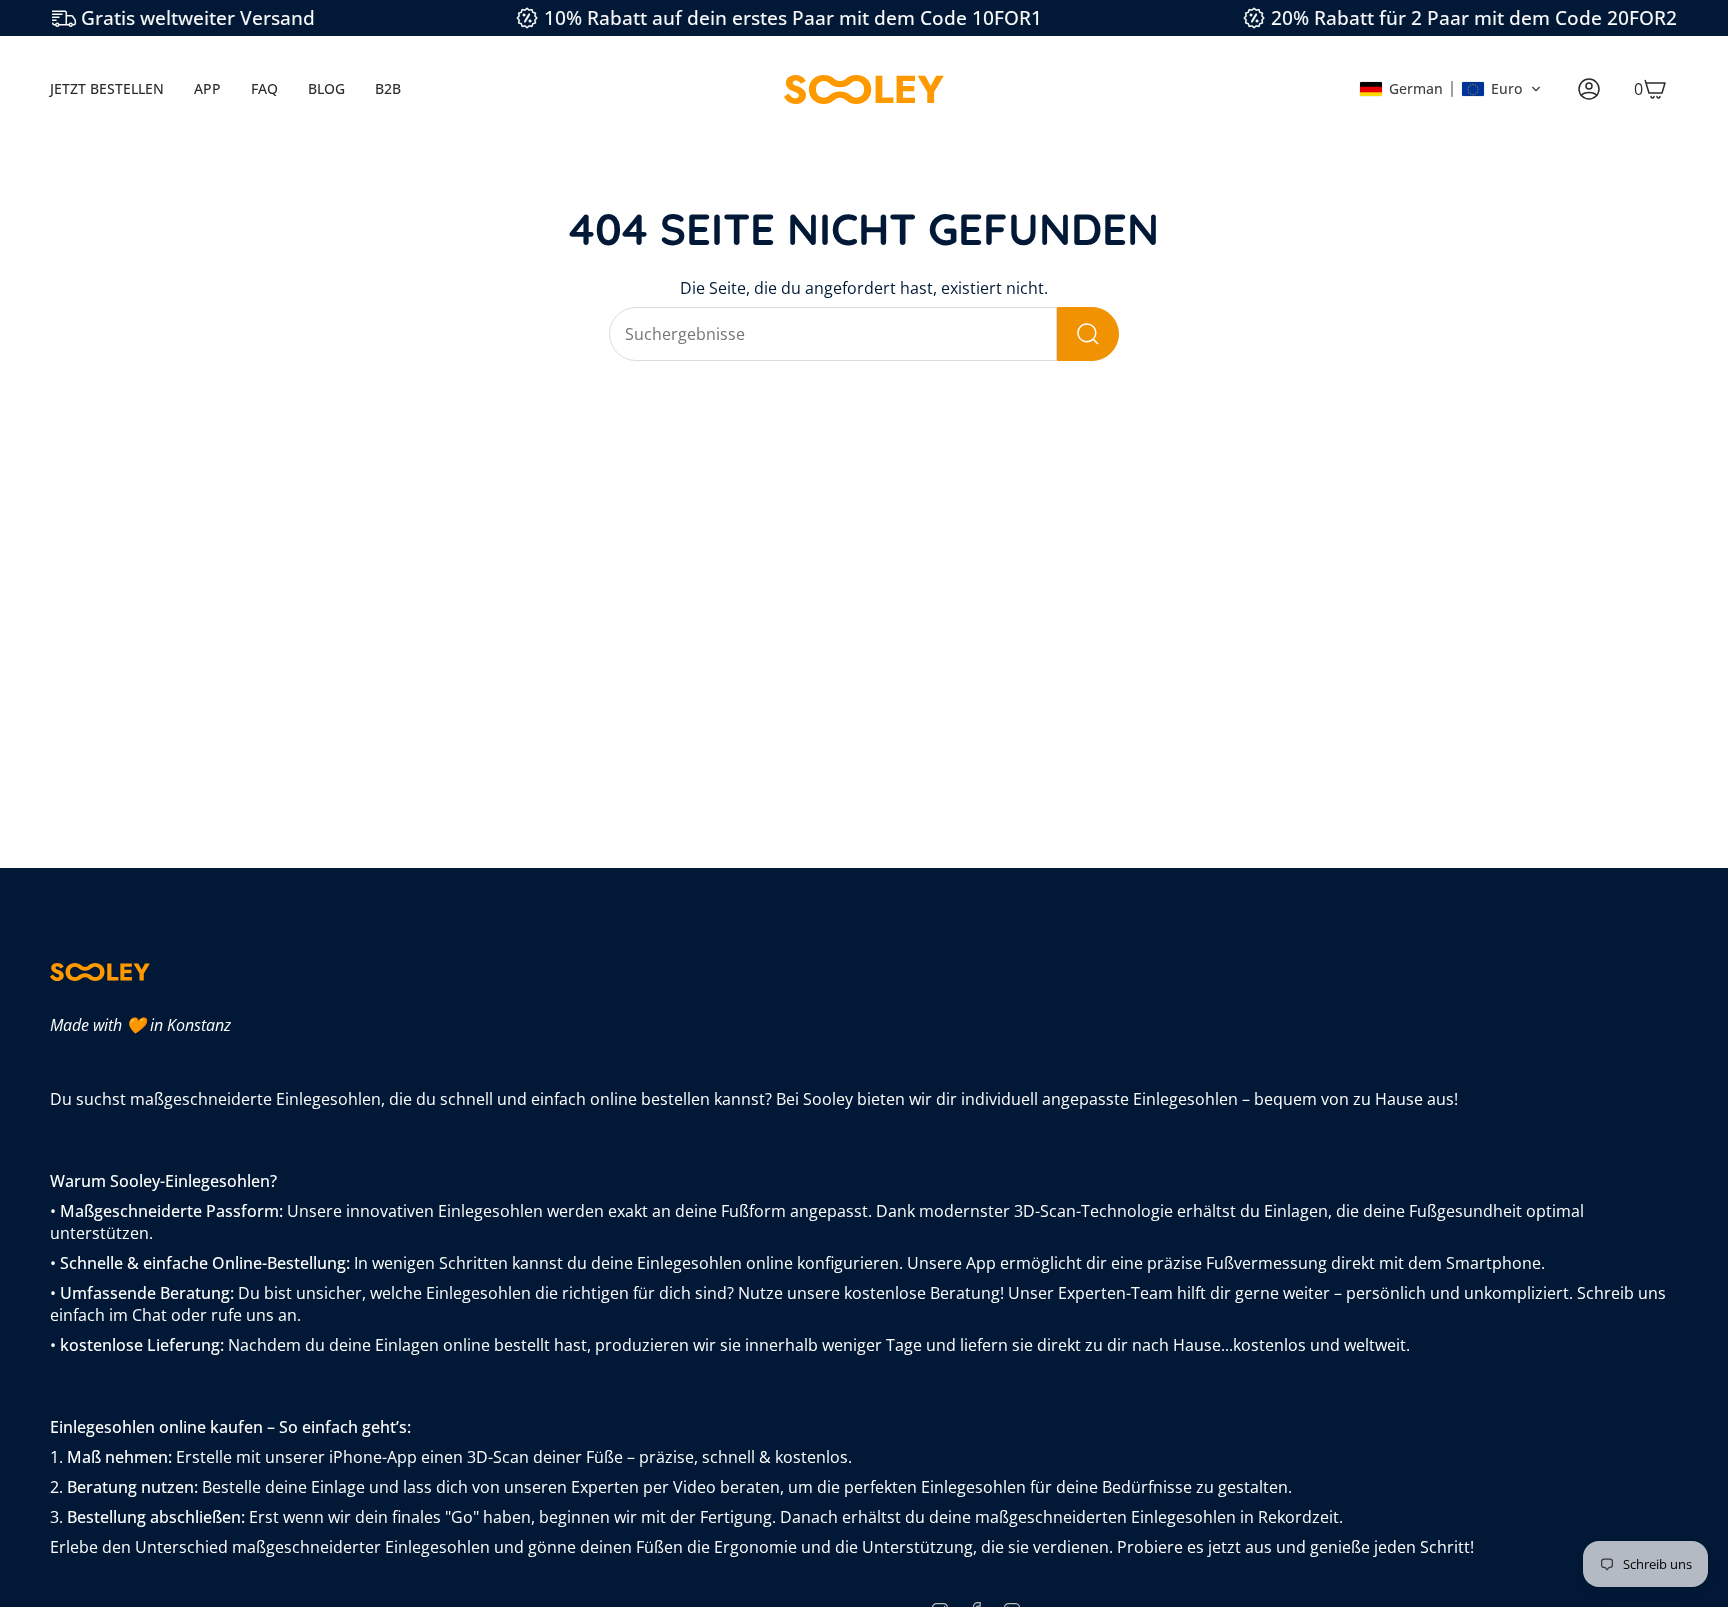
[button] (1450, 89)
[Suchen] (1088, 334)
